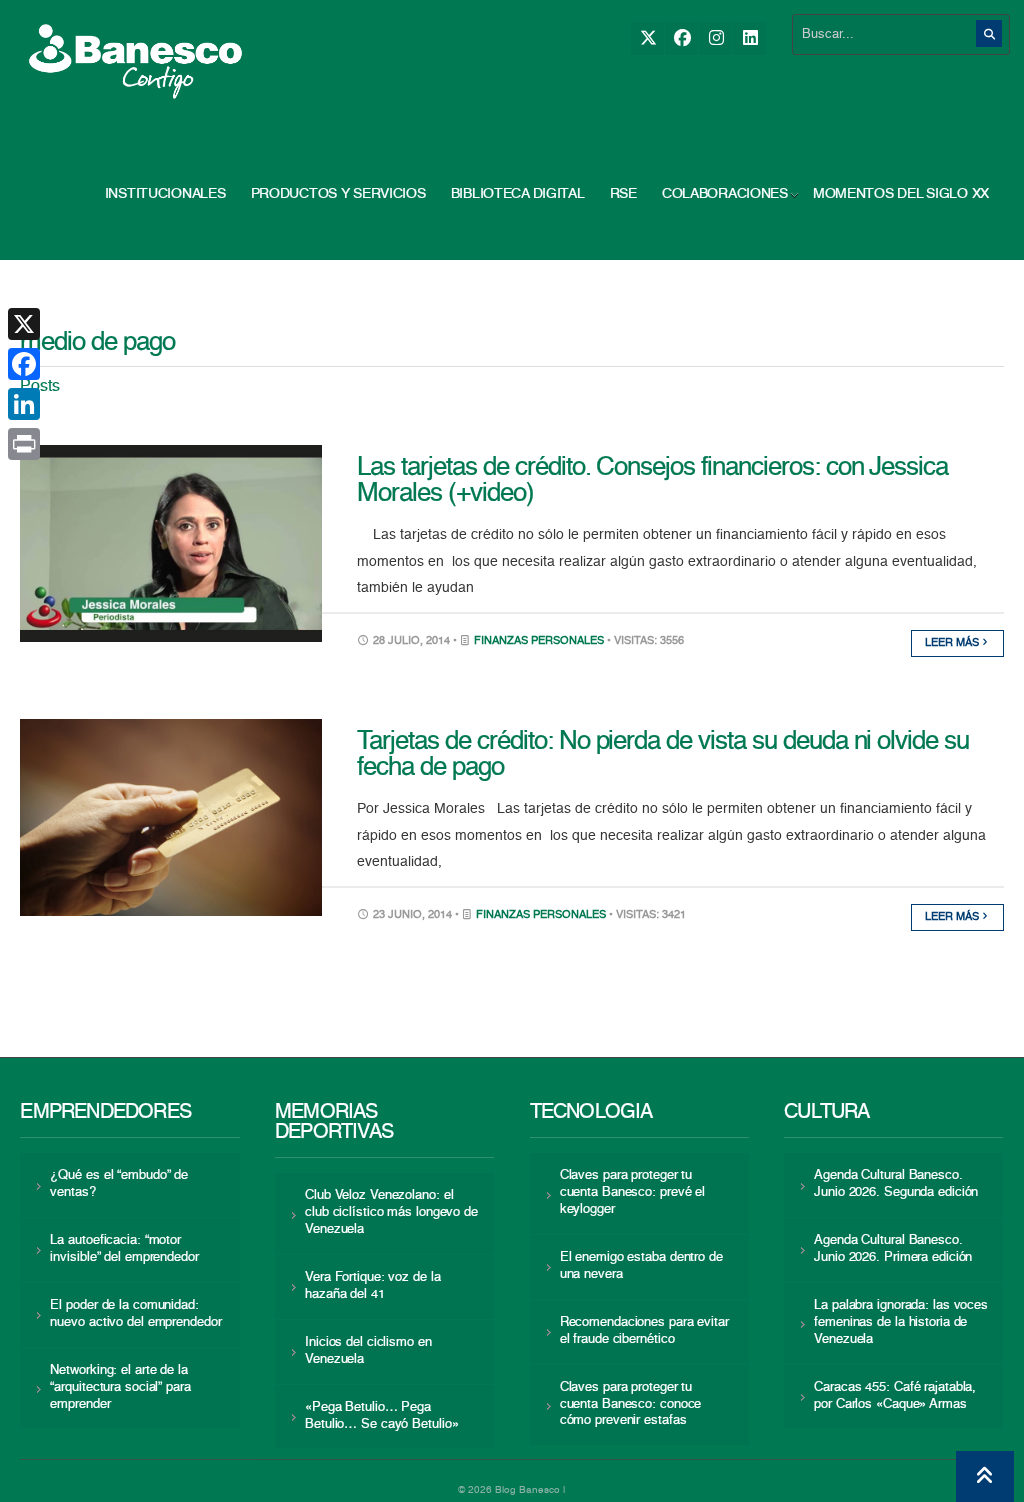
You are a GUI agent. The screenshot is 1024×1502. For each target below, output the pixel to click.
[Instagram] (715, 38)
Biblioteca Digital (518, 194)
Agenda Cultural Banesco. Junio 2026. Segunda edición (896, 1184)
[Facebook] (681, 38)
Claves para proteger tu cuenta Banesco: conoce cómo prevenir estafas (631, 1404)
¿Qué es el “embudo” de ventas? (119, 1184)
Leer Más (953, 643)
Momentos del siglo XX (901, 194)
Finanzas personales (539, 641)
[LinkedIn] (749, 38)
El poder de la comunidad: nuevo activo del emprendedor (135, 1314)
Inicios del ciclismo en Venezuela (368, 1351)
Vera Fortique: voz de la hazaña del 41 (373, 1286)
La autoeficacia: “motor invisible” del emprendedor (124, 1249)
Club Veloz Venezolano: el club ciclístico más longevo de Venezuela (391, 1212)
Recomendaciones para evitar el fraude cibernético (644, 1331)
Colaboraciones (725, 194)
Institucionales (165, 194)
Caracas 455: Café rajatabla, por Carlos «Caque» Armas (895, 1396)
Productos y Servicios (338, 194)
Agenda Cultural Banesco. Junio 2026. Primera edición (893, 1249)
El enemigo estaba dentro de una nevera (641, 1266)
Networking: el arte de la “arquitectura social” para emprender (120, 1387)
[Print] (24, 444)
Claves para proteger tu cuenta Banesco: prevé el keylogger (633, 1192)
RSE (623, 194)
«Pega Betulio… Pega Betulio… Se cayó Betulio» (381, 1416)
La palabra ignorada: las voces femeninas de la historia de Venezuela (901, 1322)
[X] (647, 38)
